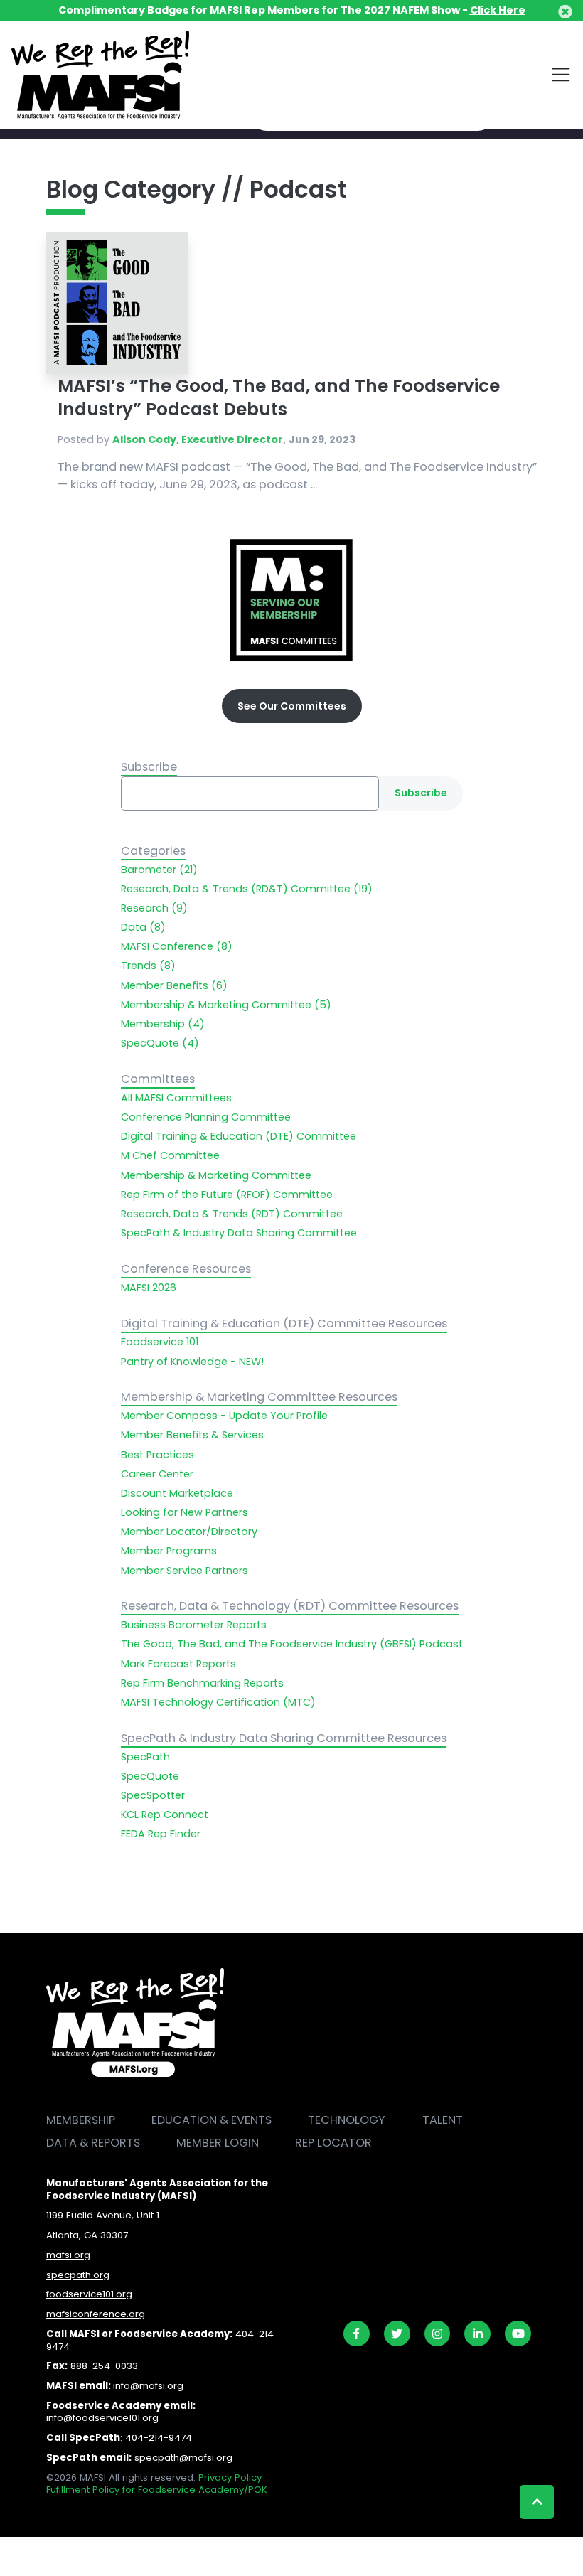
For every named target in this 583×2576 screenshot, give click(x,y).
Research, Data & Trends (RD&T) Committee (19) (247, 889)
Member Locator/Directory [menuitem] (189, 1532)
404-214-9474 (159, 2438)
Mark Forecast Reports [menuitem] (178, 1664)
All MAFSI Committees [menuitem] (176, 1098)
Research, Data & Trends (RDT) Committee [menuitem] (232, 1214)
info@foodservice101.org (102, 2418)
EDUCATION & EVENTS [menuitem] (212, 2120)
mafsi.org (68, 2255)
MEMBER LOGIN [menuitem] (218, 2143)
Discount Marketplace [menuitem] (177, 1493)
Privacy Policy (230, 2478)
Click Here (498, 10)
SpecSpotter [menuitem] (153, 1795)
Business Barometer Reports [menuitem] (194, 1625)
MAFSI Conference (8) (177, 946)
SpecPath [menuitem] (145, 1757)
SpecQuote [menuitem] (150, 1776)
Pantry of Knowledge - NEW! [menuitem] (192, 1362)
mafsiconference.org (96, 2314)
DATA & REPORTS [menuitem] (93, 2143)
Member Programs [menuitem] (169, 1551)
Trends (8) (148, 966)
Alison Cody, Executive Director (198, 439)
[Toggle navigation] (561, 75)
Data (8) (143, 927)
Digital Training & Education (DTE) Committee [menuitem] (239, 1136)
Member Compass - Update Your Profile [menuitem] (224, 1416)
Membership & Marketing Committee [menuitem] (216, 1175)
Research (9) (154, 908)
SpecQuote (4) (160, 1043)
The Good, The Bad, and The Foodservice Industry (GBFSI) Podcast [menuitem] (292, 1644)
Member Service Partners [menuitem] (184, 1571)
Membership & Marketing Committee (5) (226, 1005)
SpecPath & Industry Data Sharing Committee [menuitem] (239, 1233)
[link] (357, 2334)
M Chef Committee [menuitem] (170, 1155)
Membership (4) (163, 1024)
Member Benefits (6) (174, 985)
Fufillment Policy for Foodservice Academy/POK (157, 2490)
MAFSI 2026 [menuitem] (149, 1288)
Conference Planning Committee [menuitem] (206, 1117)
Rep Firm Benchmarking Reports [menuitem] (202, 1683)
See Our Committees (292, 706)
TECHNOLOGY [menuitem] (347, 2120)
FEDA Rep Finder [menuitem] (161, 1834)
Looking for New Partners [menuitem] (184, 1512)
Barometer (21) (159, 870)
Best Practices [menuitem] (157, 1455)
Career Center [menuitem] (157, 1474)
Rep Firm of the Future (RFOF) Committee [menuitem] (227, 1195)
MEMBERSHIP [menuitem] (81, 2120)
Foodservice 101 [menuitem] (160, 1342)
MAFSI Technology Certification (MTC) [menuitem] (218, 1702)
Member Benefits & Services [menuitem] (192, 1435)
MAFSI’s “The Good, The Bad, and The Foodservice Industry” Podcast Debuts (279, 397)
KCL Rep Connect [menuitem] (165, 1815)
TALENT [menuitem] (443, 2120)
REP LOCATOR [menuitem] (333, 2143)
